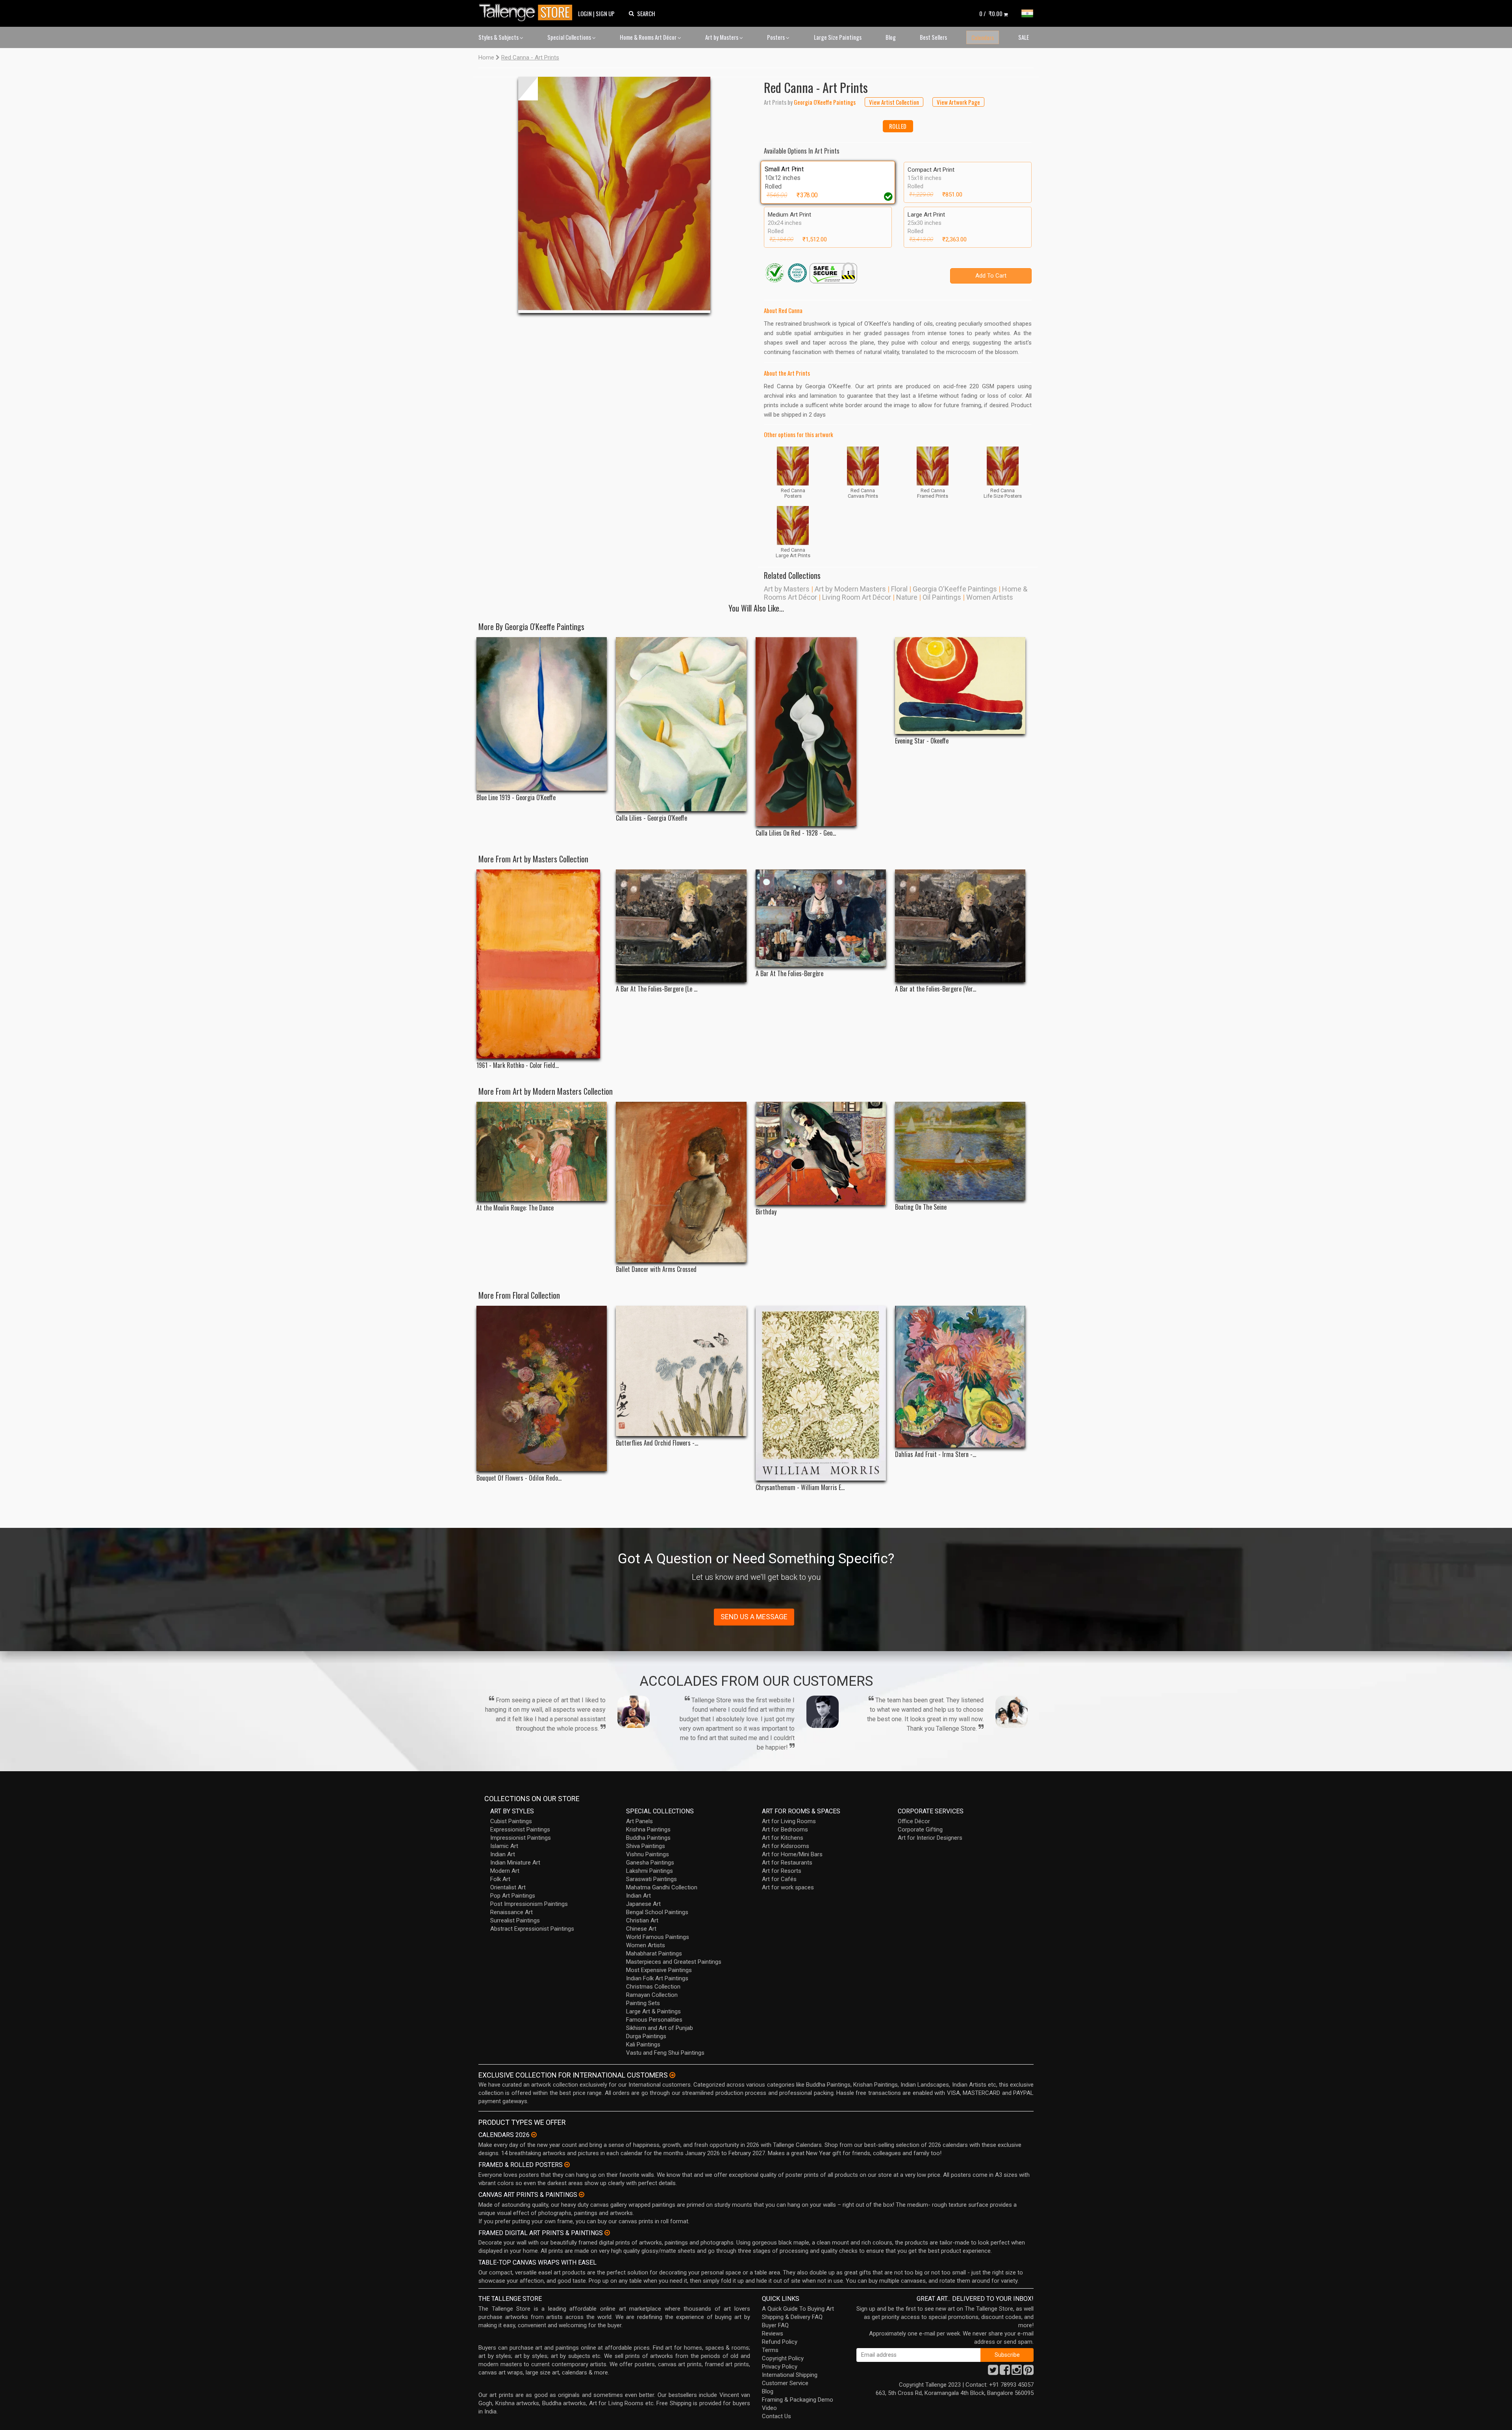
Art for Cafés (779, 1879)
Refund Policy (780, 2342)
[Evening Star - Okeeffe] (960, 686)
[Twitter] (993, 2372)
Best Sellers (933, 37)
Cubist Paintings (511, 1821)
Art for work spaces (788, 1887)
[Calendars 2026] (534, 2135)
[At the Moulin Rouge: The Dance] (542, 1151)
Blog (891, 37)
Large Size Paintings (838, 37)
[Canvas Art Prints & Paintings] (582, 2195)
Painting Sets (643, 2003)
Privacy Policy (780, 2367)
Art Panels (639, 1821)
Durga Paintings (646, 2036)
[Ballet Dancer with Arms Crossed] (681, 1182)
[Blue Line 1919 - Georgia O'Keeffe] (542, 714)
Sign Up (605, 13)
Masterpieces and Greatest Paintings (674, 1962)
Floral (899, 589)
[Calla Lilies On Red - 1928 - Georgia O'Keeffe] (821, 732)
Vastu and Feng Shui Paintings (665, 2053)
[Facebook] (1005, 2372)
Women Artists (990, 597)
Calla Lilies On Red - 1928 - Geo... (796, 833)
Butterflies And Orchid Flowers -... (657, 1443)
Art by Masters (722, 37)
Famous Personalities (654, 2020)
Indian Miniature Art (515, 1863)
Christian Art (642, 1920)
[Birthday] (821, 1153)
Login (585, 13)
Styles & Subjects (499, 37)
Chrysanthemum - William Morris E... (800, 1487)
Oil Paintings (942, 597)
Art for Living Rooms (789, 1821)
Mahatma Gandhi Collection (662, 1887)
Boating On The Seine (921, 1207)
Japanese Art (643, 1904)
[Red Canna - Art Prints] (614, 195)
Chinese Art (641, 1929)
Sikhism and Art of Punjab (660, 2028)
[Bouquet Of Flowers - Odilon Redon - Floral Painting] (542, 1389)
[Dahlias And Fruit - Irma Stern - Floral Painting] (960, 1377)
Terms (770, 2350)
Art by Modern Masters (850, 589)
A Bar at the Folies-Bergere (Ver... (936, 989)
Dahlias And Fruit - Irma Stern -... (936, 1454)
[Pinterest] (1028, 2372)
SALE (1024, 37)
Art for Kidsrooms (786, 1846)
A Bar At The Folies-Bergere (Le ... (657, 989)
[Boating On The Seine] (960, 1151)
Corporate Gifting (920, 1829)
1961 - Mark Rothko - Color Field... (518, 1065)
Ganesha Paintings (650, 1863)
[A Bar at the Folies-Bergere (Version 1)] (960, 926)
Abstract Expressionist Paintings (532, 1929)
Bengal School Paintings (657, 1912)
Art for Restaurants (787, 1863)
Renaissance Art (511, 1912)
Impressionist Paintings (521, 1838)
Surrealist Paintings (515, 1920)
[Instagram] (1017, 2372)
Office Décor (914, 1821)
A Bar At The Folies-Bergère (789, 974)
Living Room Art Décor (857, 597)
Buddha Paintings (648, 1838)
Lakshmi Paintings (649, 1871)
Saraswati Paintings (651, 1879)
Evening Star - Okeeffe (922, 741)
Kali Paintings (643, 2044)
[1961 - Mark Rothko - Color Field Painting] (542, 964)
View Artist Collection (894, 102)
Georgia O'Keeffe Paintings (955, 589)
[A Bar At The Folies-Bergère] (821, 918)
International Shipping (790, 2375)
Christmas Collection (653, 1987)
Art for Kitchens (783, 1838)
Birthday (766, 1212)
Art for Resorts (782, 1871)
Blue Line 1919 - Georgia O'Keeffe (516, 798)
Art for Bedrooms (785, 1829)
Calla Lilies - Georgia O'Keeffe (651, 818)
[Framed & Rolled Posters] (567, 2165)
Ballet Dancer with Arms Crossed (656, 1269)
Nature (907, 597)
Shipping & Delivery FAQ (792, 2317)
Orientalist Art (508, 1887)
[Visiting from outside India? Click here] (672, 2075)
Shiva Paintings (646, 1846)
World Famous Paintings (658, 1937)
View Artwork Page (958, 102)
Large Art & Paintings (653, 2011)
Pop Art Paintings (513, 1896)
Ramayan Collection (652, 1995)
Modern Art (505, 1871)
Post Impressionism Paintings (529, 1904)
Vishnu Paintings (648, 1854)
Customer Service (785, 2383)
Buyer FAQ (775, 2325)
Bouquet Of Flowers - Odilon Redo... (519, 1478)
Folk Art (500, 1879)
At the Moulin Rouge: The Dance (515, 1208)
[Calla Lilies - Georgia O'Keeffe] (681, 724)
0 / (991, 13)
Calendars (983, 37)
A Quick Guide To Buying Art (798, 2309)
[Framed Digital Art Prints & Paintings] (607, 2233)
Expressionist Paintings (520, 1829)
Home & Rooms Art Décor (649, 37)
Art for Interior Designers (930, 1838)
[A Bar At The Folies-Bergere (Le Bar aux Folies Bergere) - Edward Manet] (681, 926)
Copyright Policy (783, 2358)
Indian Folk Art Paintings (657, 1978)
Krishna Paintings (648, 1829)
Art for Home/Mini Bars (792, 1854)
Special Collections (570, 37)
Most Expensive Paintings (659, 1970)
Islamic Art (504, 1846)
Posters (776, 37)
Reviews (773, 2334)
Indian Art (503, 1854)
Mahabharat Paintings (654, 1954)
